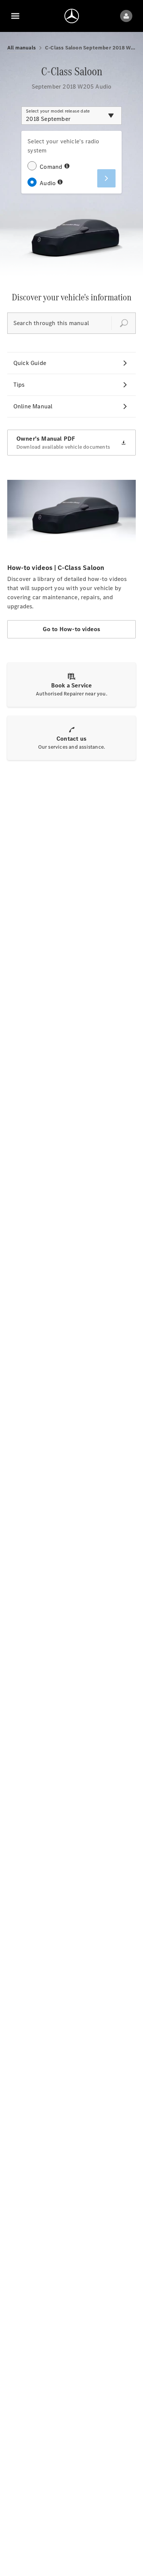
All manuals (22, 48)
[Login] (126, 16)
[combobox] (71, 116)
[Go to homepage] (72, 16)
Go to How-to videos (72, 629)
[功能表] (15, 16)
